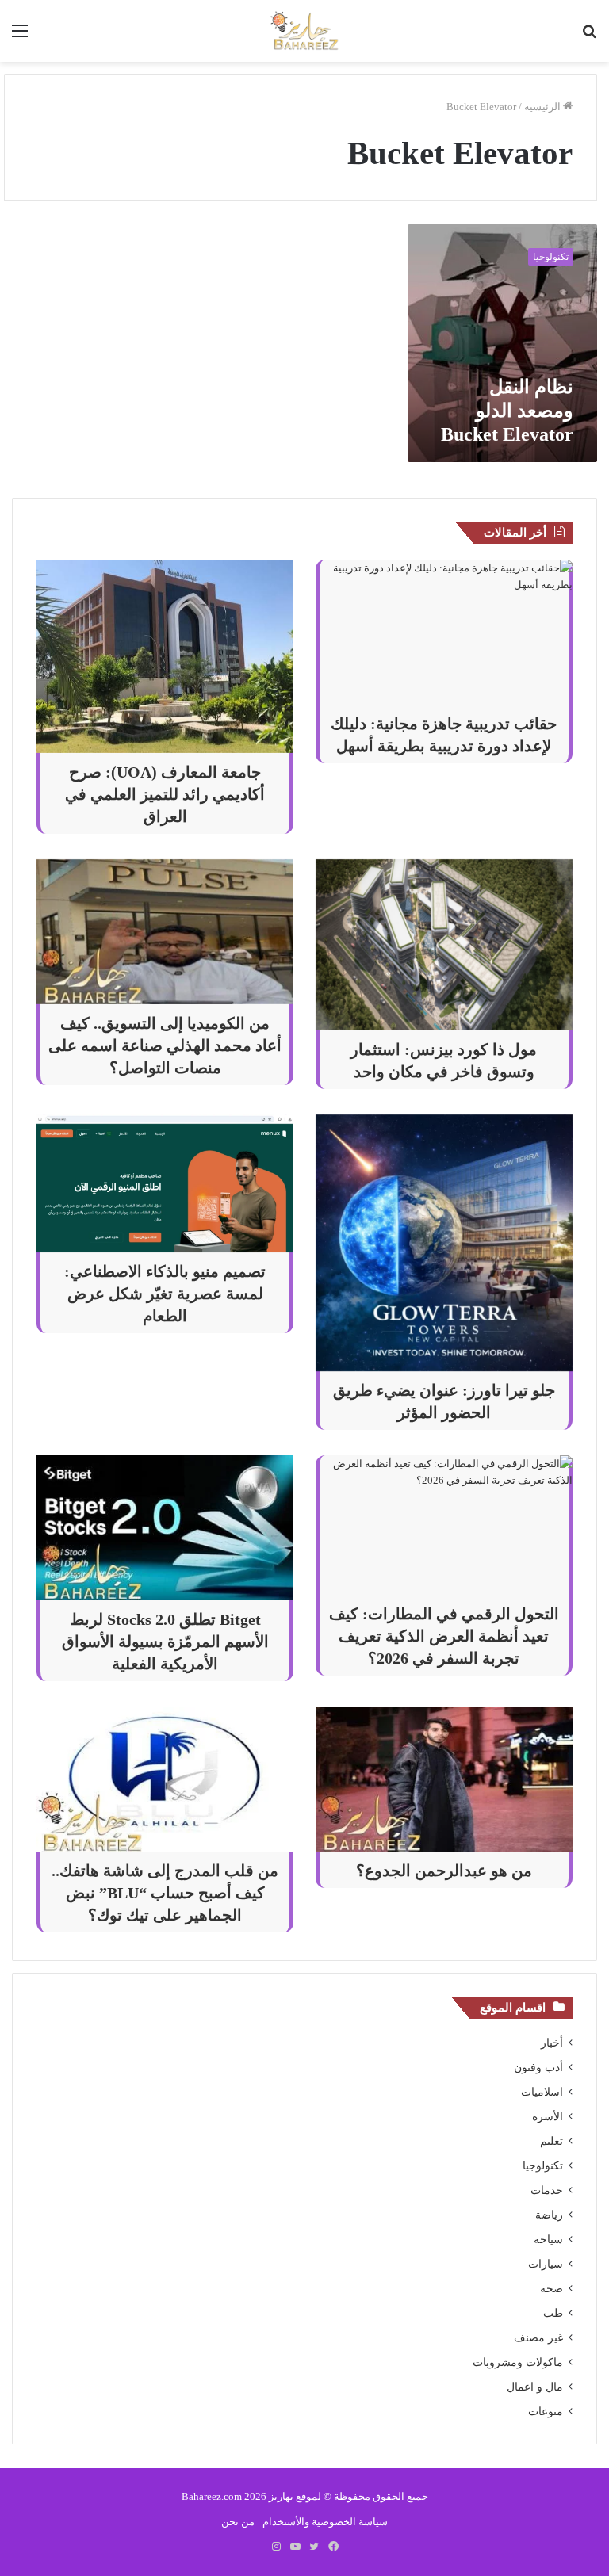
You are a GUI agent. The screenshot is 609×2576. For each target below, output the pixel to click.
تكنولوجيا (543, 2166)
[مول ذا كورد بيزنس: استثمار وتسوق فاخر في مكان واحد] (444, 945)
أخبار (552, 2043)
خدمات (547, 2190)
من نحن (238, 2522)
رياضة (549, 2215)
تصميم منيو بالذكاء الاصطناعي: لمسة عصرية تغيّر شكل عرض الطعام (165, 1294)
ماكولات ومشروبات (518, 2362)
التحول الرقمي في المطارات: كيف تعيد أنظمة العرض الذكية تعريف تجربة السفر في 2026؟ (444, 1636)
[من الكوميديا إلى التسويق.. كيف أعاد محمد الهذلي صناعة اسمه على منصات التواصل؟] (165, 932)
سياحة (548, 2240)
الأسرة (548, 2117)
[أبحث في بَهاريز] (589, 37)
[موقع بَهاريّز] (304, 31)
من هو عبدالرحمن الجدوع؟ (444, 1871)
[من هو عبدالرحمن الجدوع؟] (444, 1779)
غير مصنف (538, 2338)
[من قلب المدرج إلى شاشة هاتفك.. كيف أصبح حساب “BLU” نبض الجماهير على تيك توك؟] (165, 1779)
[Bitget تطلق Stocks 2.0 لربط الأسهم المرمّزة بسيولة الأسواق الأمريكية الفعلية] (165, 1528)
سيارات (546, 2264)
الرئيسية (544, 107)
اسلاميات (542, 2092)
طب (553, 2313)
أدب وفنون (538, 2068)
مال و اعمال (535, 2387)
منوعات (546, 2412)
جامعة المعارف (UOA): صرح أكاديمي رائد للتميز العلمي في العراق (165, 794)
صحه (552, 2289)
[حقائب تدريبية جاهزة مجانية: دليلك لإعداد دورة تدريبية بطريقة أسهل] (444, 632)
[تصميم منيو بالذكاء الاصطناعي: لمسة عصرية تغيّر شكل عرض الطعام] (165, 1184)
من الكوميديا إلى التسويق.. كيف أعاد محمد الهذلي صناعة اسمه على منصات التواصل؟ (165, 1045)
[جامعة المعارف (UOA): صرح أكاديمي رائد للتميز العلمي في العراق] (165, 656)
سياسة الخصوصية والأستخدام (325, 2522)
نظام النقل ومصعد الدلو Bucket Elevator (507, 411)
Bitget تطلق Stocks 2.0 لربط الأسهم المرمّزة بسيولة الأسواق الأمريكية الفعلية (165, 1642)
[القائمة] (20, 37)
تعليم (552, 2141)
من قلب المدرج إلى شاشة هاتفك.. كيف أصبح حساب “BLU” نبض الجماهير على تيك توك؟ (165, 1893)
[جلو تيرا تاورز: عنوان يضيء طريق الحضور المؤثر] (444, 1243)
